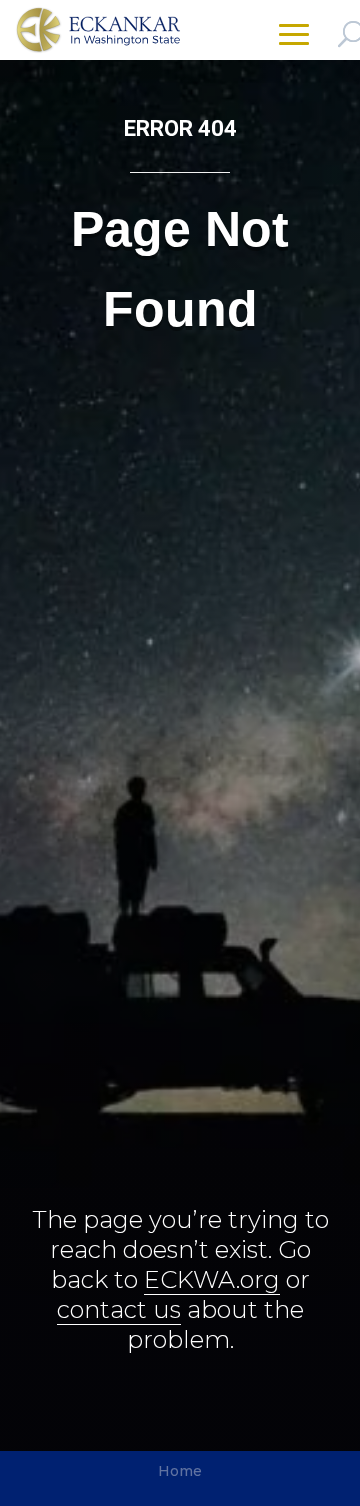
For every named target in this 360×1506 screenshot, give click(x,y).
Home (180, 1471)
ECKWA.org (212, 1279)
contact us (119, 1309)
